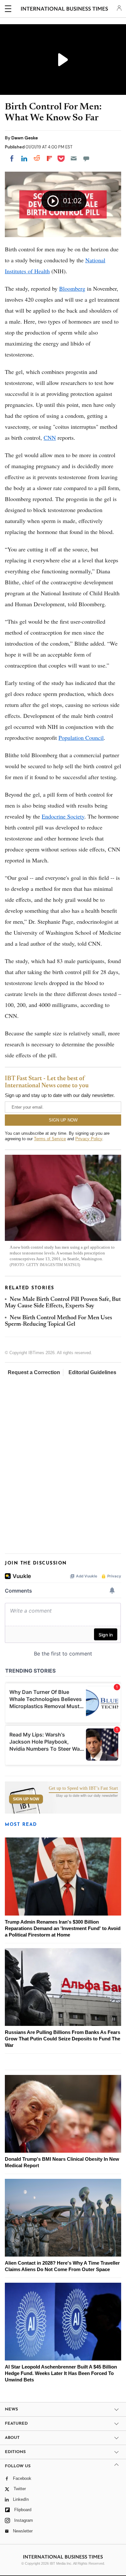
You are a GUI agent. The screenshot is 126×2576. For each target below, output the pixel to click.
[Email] (74, 158)
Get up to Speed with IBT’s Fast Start (83, 1788)
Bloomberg (72, 288)
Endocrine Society (63, 816)
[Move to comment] (86, 158)
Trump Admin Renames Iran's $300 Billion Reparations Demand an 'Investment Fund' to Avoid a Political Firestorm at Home (63, 1928)
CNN (50, 438)
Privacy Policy (89, 1139)
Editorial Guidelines (92, 1372)
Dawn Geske (25, 138)
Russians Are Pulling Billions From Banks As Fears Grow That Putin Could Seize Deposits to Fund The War (63, 2039)
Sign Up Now (26, 1799)
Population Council (81, 738)
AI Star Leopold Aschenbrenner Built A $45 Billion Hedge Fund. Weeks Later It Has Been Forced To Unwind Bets (61, 2373)
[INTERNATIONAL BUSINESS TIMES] (64, 10)
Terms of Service (50, 1139)
